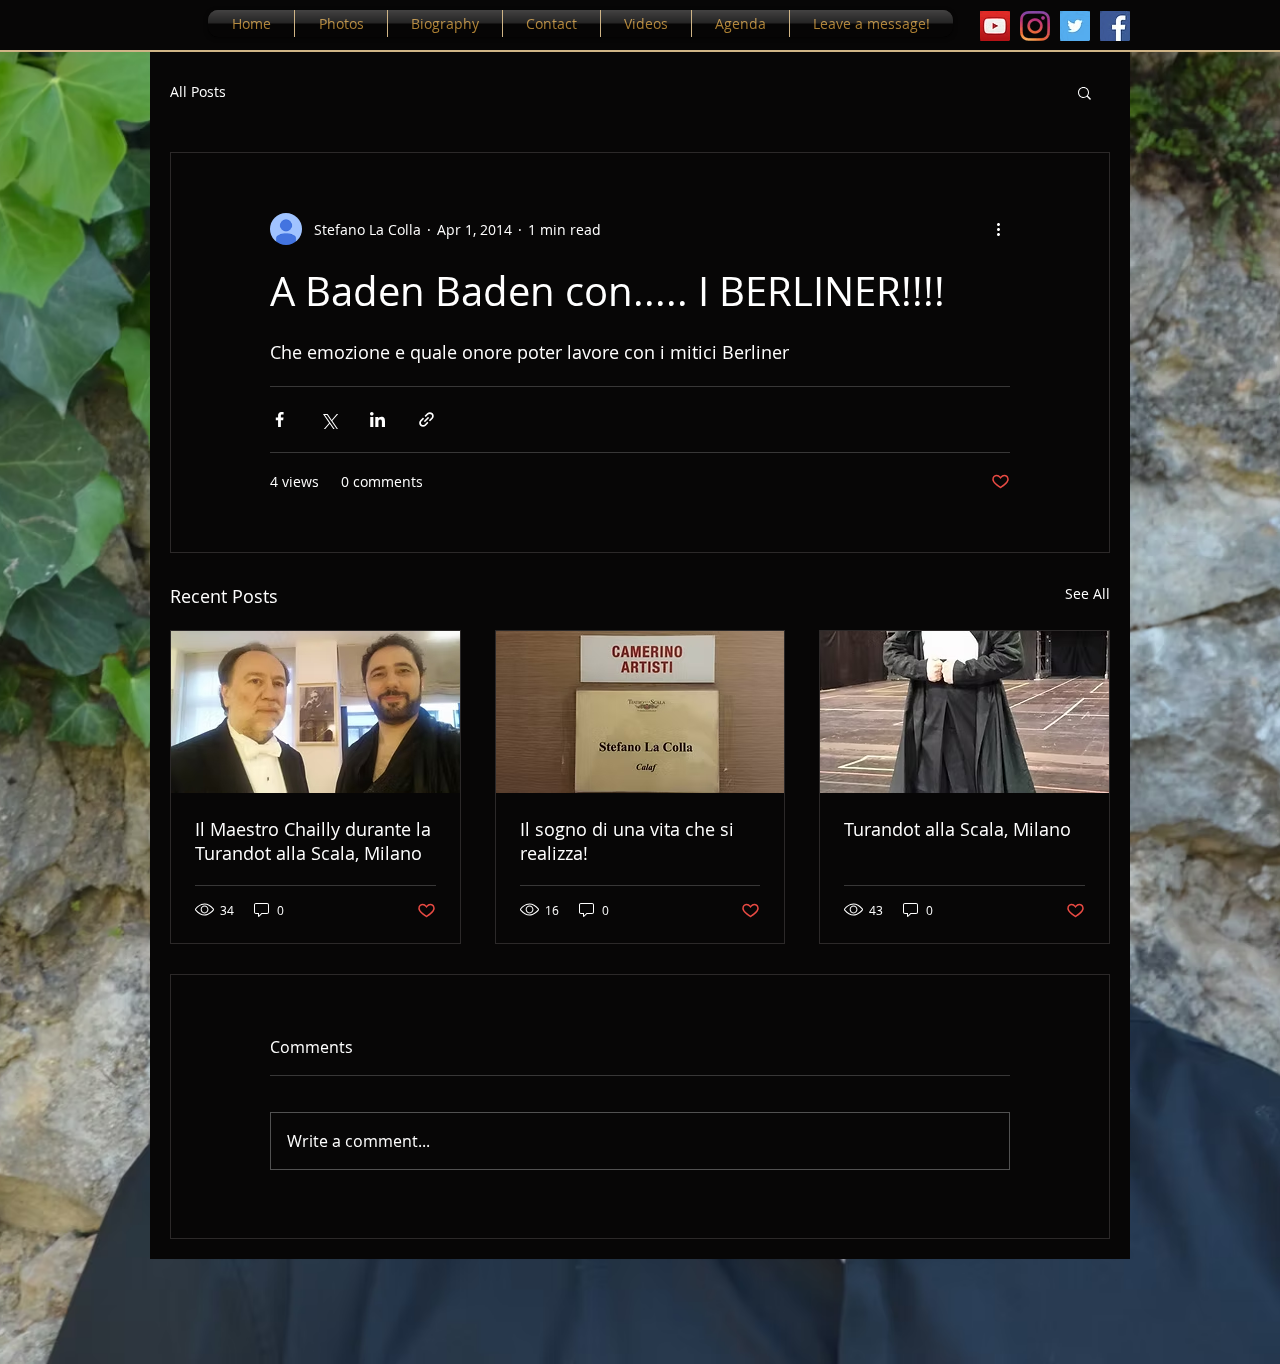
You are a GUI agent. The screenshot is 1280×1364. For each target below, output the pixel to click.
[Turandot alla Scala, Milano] (964, 712)
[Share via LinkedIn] (377, 419)
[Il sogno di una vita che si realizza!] (640, 712)
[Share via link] (426, 419)
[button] (1084, 92)
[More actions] (998, 229)
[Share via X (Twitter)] (328, 419)
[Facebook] (1115, 26)
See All (1087, 593)
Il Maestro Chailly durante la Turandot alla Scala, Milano (313, 841)
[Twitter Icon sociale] (1075, 26)
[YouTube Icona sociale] (995, 26)
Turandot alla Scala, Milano (957, 829)
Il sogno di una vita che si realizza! (627, 841)
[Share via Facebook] (279, 419)
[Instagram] (1035, 26)
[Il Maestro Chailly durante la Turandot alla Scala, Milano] (315, 712)
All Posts (198, 91)
